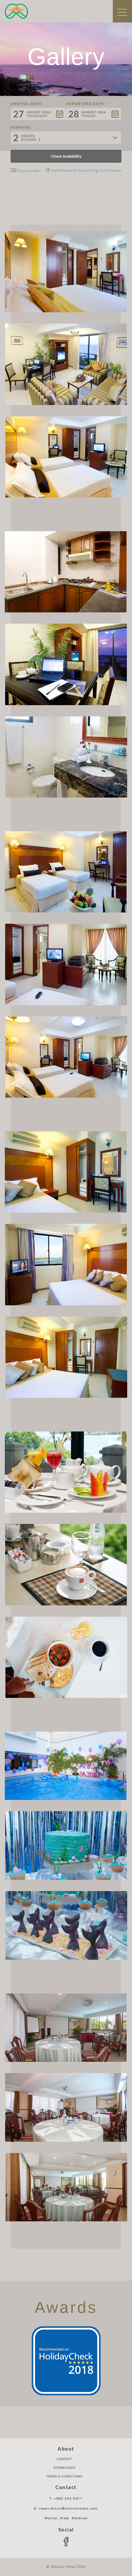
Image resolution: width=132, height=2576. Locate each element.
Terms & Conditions (64, 2476)
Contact (64, 2459)
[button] (38, 114)
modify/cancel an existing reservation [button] (86, 170)
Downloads (65, 2468)
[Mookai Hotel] (16, 11)
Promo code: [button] (29, 171)
